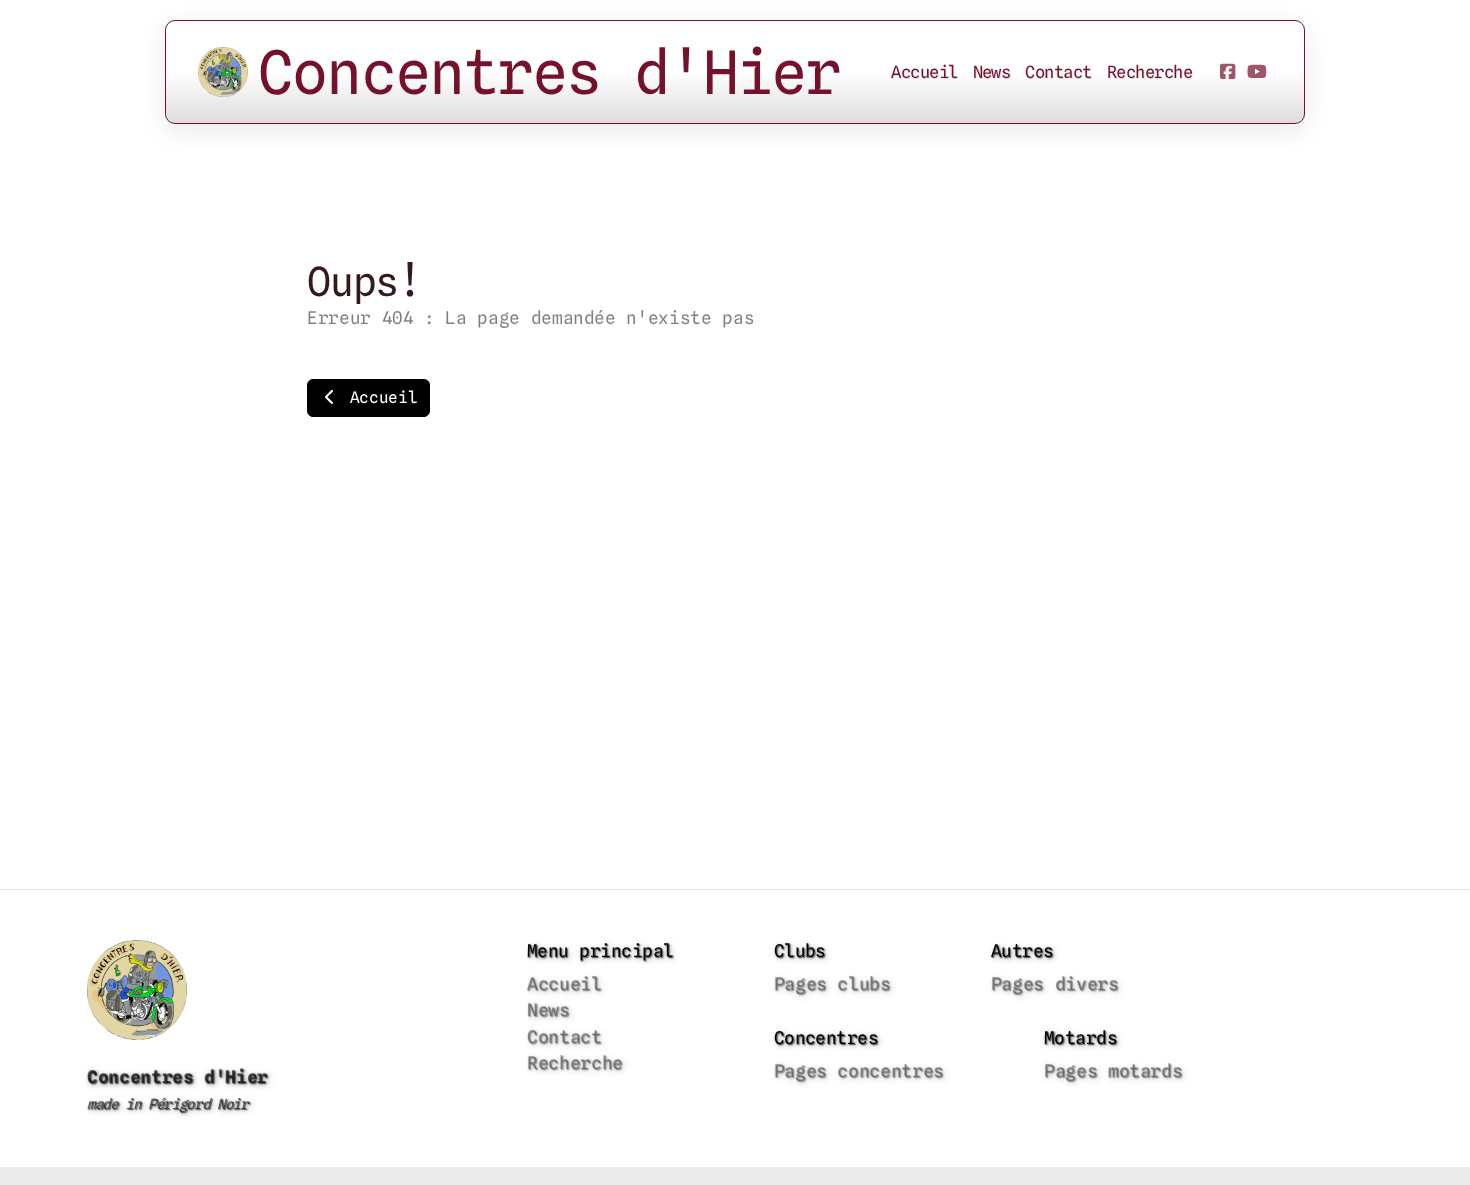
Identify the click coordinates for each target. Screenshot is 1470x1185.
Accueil (378, 397)
